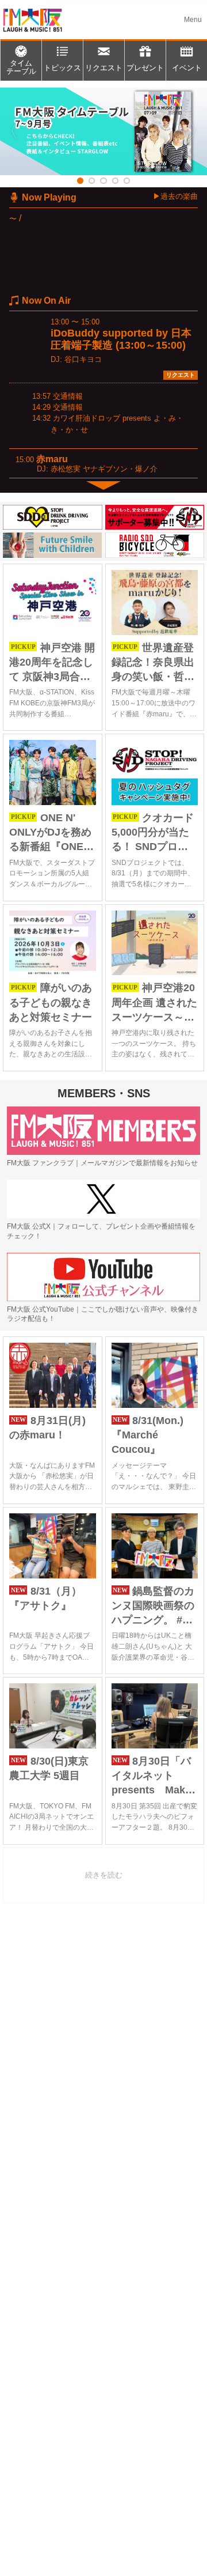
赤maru (52, 459)
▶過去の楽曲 (175, 196)
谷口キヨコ (83, 359)
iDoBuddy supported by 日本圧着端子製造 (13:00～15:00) (121, 339)
